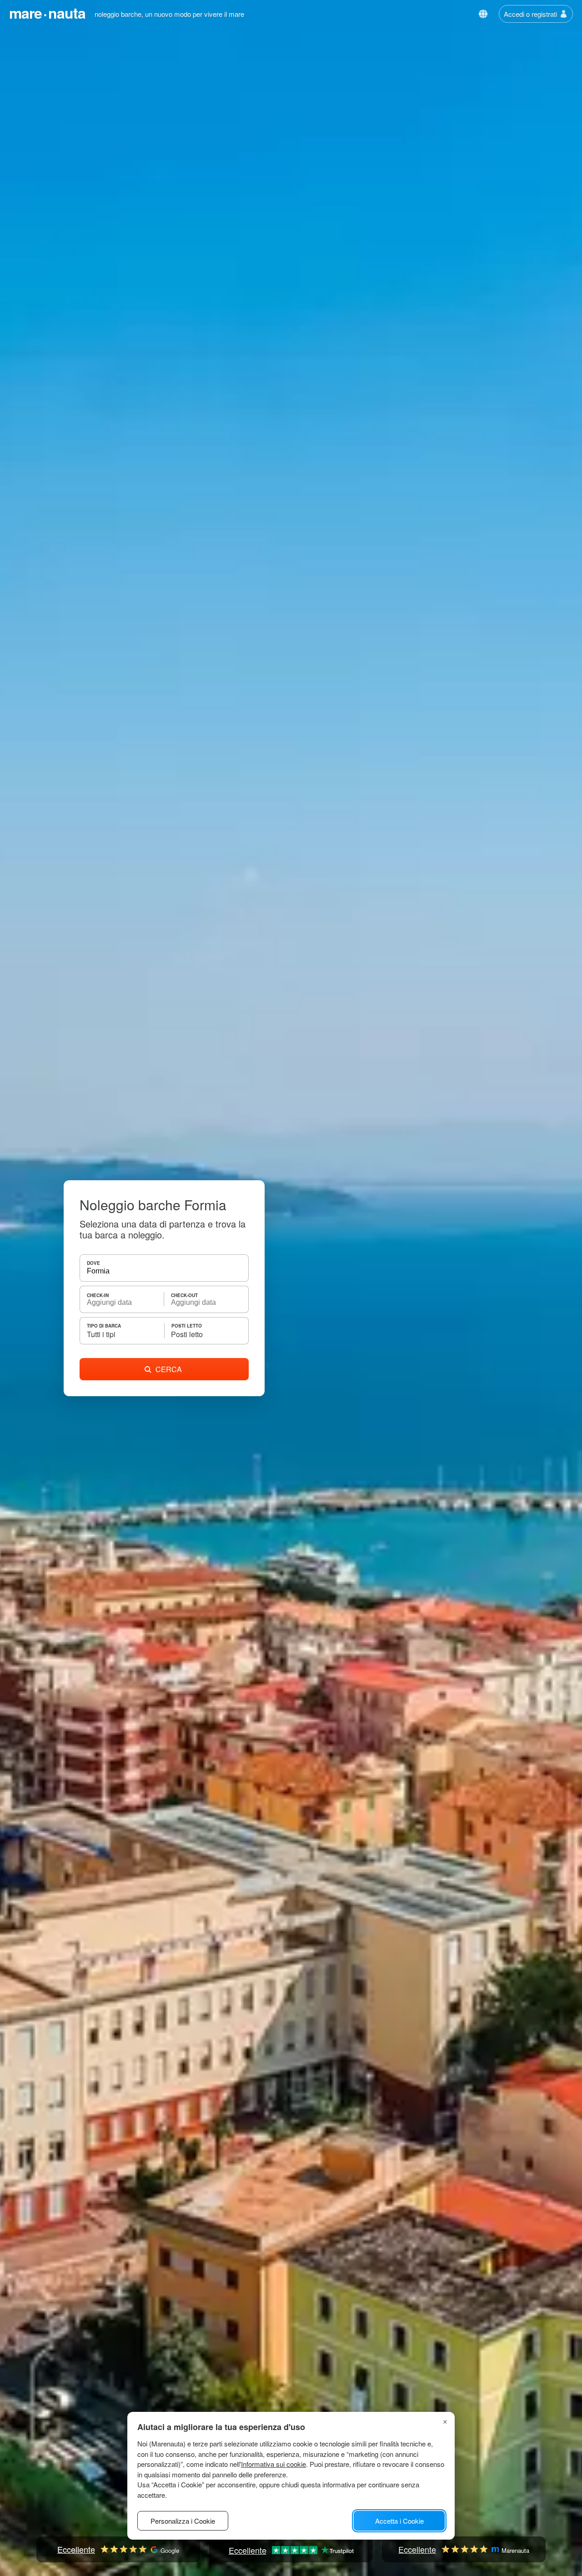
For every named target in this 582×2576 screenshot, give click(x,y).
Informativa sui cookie (273, 2464)
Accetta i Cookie (399, 2521)
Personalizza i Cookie (183, 2521)
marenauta (47, 13)
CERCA (169, 1369)
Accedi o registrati (530, 14)
